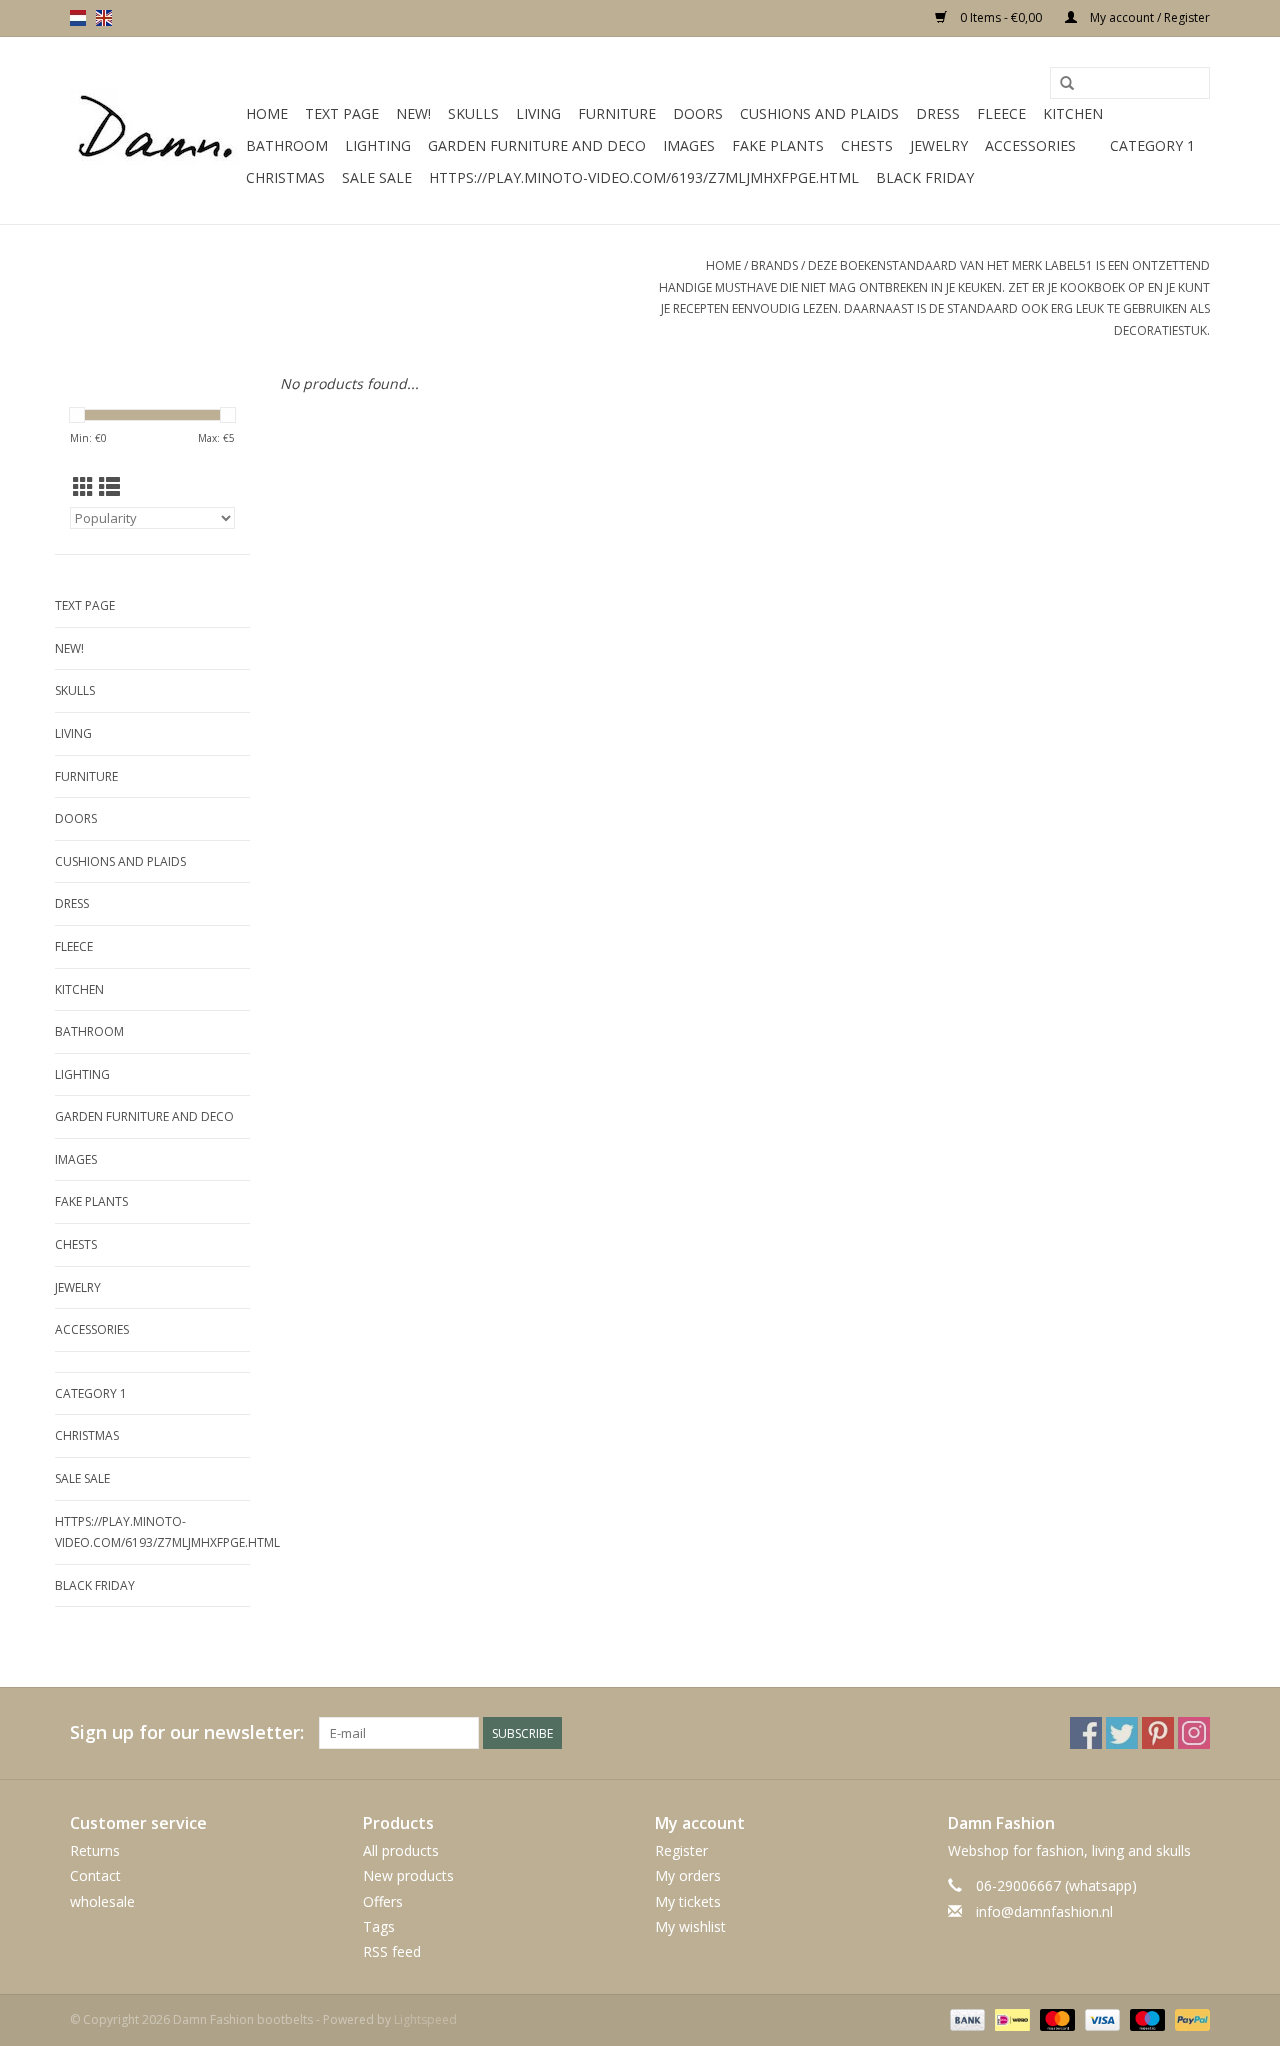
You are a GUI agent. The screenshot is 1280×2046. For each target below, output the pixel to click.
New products (408, 1875)
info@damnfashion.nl (1044, 1911)
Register (681, 1850)
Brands (774, 265)
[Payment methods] (965, 2018)
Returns (95, 1850)
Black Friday (925, 177)
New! (413, 113)
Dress (938, 113)
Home (267, 113)
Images (689, 145)
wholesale (102, 1901)
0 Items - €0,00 (1001, 17)
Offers (383, 1901)
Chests (867, 145)
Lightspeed (425, 2019)
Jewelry (939, 145)
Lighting (378, 145)
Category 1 (1152, 145)
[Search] (1067, 84)
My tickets (688, 1901)
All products (401, 1850)
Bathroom (287, 145)
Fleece (1001, 113)
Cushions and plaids (819, 113)
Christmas (285, 177)
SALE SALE (377, 177)
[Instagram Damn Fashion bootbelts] (1194, 1733)
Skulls (473, 113)
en (104, 18)
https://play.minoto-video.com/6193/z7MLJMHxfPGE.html (644, 177)
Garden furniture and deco (537, 145)
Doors (698, 113)
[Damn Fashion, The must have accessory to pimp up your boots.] (155, 131)
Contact (95, 1875)
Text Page (342, 113)
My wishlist (690, 1926)
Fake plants (778, 145)
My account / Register (1148, 17)
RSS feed (392, 1951)
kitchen (1073, 113)
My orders (688, 1875)
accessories (1030, 145)
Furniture (617, 113)
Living (538, 113)
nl (78, 18)
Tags (379, 1926)
